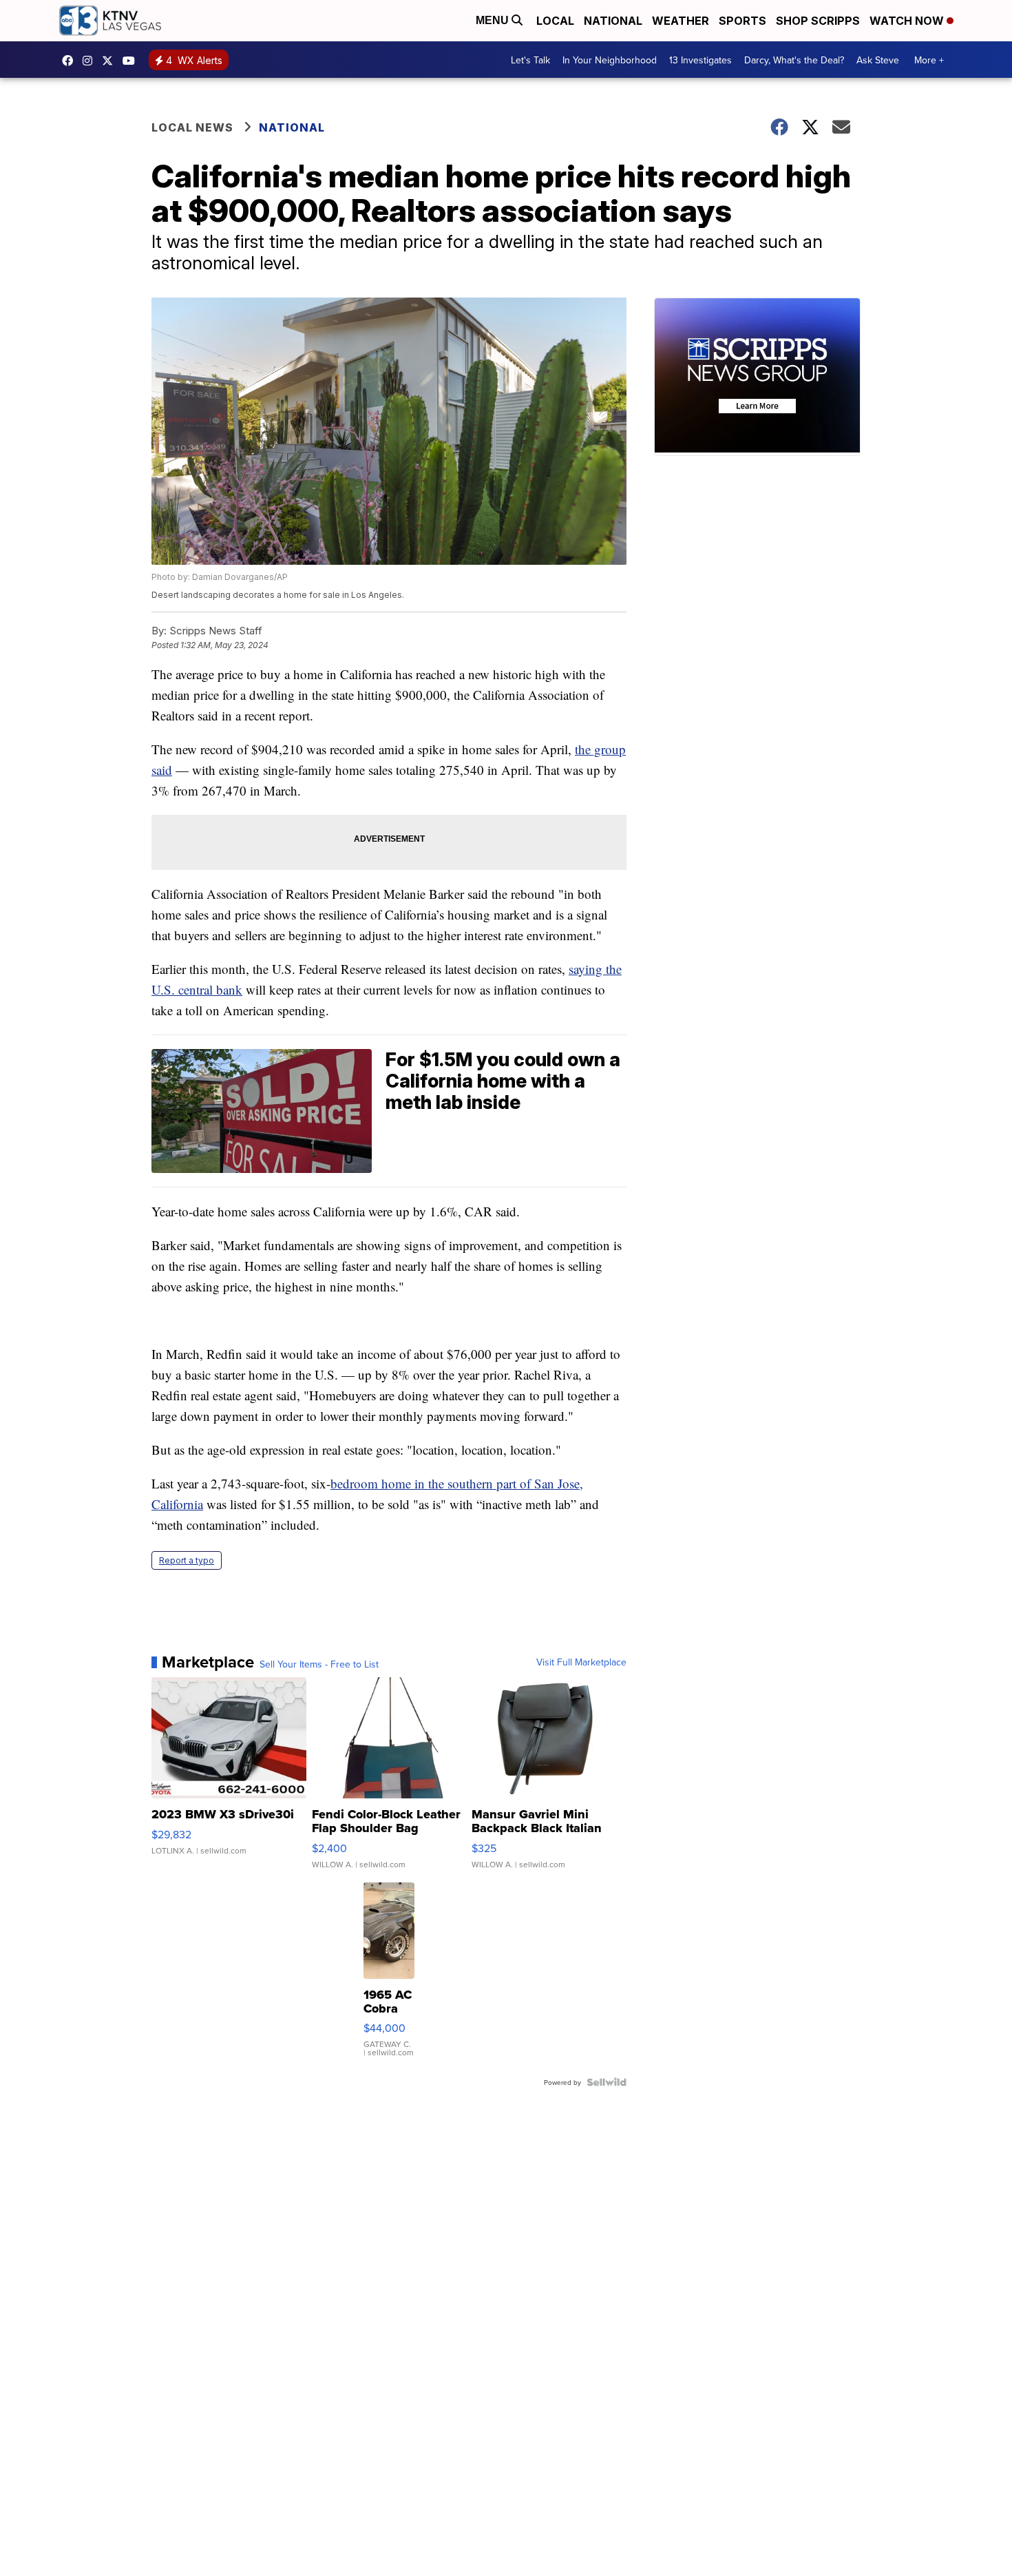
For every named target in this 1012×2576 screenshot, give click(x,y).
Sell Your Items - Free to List (319, 1664)
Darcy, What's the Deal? (794, 60)
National (613, 21)
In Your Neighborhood (610, 60)
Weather (681, 21)
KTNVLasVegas (71, 61)
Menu (494, 20)
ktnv (91, 61)
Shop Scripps (818, 21)
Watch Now (908, 21)
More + (929, 60)
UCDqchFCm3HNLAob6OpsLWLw (132, 61)
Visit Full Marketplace (581, 1662)
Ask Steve (878, 60)
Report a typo (187, 1560)
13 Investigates (700, 60)
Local (555, 21)
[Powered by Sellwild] (607, 2082)
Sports (742, 21)
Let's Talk (530, 60)
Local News (192, 127)
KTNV (111, 61)
